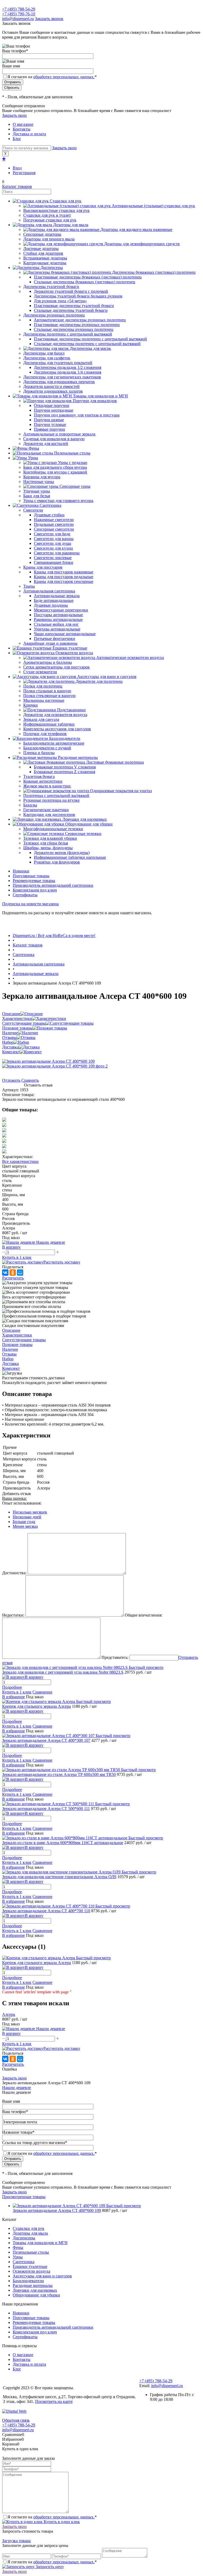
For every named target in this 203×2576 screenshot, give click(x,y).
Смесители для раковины (57, 553)
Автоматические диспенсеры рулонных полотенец (80, 320)
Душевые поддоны (51, 605)
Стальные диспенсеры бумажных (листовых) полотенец (85, 282)
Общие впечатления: (144, 1615)
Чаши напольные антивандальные (65, 634)
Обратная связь (16, 2420)
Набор (8, 1042)
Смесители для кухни (53, 548)
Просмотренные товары (24, 2197)
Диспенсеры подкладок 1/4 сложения (68, 372)
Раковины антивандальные (58, 619)
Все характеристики (20, 1161)
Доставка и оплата (29, 134)
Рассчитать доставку (62, 1262)
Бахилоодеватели (28, 2281)
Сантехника (24, 2262)
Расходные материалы (33, 2285)
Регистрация (24, 173)
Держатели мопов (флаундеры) (62, 853)
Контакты (22, 129)
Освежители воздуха (31, 2271)
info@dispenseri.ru (18, 19)
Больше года (24, 1522)
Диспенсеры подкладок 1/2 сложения (68, 367)
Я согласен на (52, 77)
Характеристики (17, 1018)
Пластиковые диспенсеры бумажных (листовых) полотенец (88, 277)
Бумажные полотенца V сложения (65, 767)
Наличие (10, 1033)
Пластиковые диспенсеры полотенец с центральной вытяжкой (90, 339)
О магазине (23, 124)
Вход (17, 168)
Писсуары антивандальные (58, 615)
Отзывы (9, 1038)
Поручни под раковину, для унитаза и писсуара (77, 415)
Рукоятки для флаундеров (57, 862)
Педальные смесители (54, 524)
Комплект (11, 1052)
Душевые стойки (49, 515)
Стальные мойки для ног (56, 624)
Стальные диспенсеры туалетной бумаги (71, 310)
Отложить (11, 1080)
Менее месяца (25, 1526)
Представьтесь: (115, 1657)
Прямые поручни (49, 429)
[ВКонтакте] (5, 1273)
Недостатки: (13, 1615)
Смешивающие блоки (54, 562)
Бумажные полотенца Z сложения (64, 772)
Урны (18, 2257)
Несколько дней (27, 1517)
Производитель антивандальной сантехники (53, 885)
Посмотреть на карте (54, 2401)
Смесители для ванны (54, 539)
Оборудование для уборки (36, 2295)
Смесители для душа (52, 543)
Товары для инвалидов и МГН (40, 2243)
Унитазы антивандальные (57, 629)
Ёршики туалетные (30, 2266)
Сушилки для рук (29, 2228)
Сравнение (42, 1692)
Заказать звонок (49, 19)
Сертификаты (25, 895)
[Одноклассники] (13, 1273)
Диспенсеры (24, 2238)
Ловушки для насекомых (35, 2290)
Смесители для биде (52, 534)
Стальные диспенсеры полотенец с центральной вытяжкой (87, 344)
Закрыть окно (14, 115)
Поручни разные (49, 420)
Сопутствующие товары (24, 1023)
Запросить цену (49, 2567)
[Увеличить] (48, 1061)
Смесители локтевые (53, 558)
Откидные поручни (52, 405)
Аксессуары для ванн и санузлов (42, 2276)
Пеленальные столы (31, 2252)
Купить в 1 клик (17, 1257)
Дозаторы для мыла (30, 2233)
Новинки (21, 871)
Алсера (9, 2014)
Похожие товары (17, 1028)
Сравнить (30, 1080)
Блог (17, 139)
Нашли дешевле (17, 2088)
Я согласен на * (52, 2517)
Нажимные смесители (54, 520)
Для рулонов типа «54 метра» (60, 301)
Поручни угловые (50, 424)
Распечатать (13, 1278)
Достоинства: (14, 1573)
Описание (11, 1014)
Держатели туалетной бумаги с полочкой (71, 291)
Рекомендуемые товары (34, 881)
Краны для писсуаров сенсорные (64, 581)
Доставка (10, 1047)
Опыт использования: (22, 1503)
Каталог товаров (17, 186)
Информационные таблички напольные (70, 857)
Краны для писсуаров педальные (64, 577)
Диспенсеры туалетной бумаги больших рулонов (78, 296)
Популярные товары (31, 876)
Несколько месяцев (30, 1512)
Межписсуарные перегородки (61, 610)
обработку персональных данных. (64, 77)
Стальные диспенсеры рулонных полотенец (74, 329)
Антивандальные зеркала (57, 596)
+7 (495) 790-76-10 (19, 14)
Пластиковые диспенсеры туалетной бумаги (74, 306)
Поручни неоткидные (54, 410)
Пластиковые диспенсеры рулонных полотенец (77, 325)
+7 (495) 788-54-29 (19, 9)
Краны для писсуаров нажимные (64, 572)
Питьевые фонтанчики (54, 639)
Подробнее (12, 1687)
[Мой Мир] (20, 1273)
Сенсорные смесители (54, 529)
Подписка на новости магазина (30, 904)
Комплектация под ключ (35, 890)
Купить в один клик (61, 2522)
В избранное (13, 1697)
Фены (18, 2247)
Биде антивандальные (54, 600)
